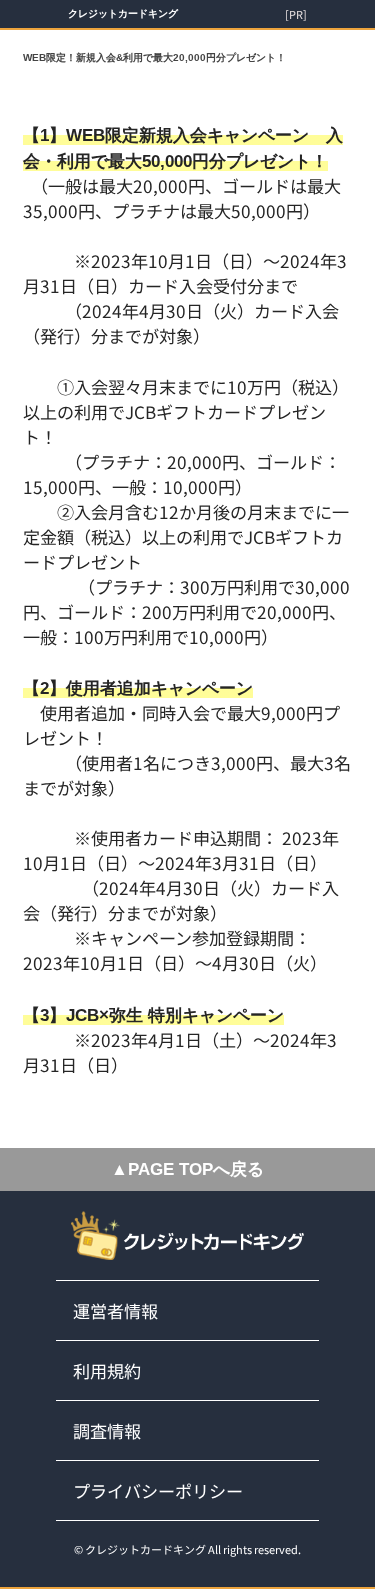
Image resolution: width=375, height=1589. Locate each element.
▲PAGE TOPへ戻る (187, 1169)
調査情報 (107, 1430)
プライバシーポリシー (158, 1490)
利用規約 (107, 1370)
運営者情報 (115, 1310)
